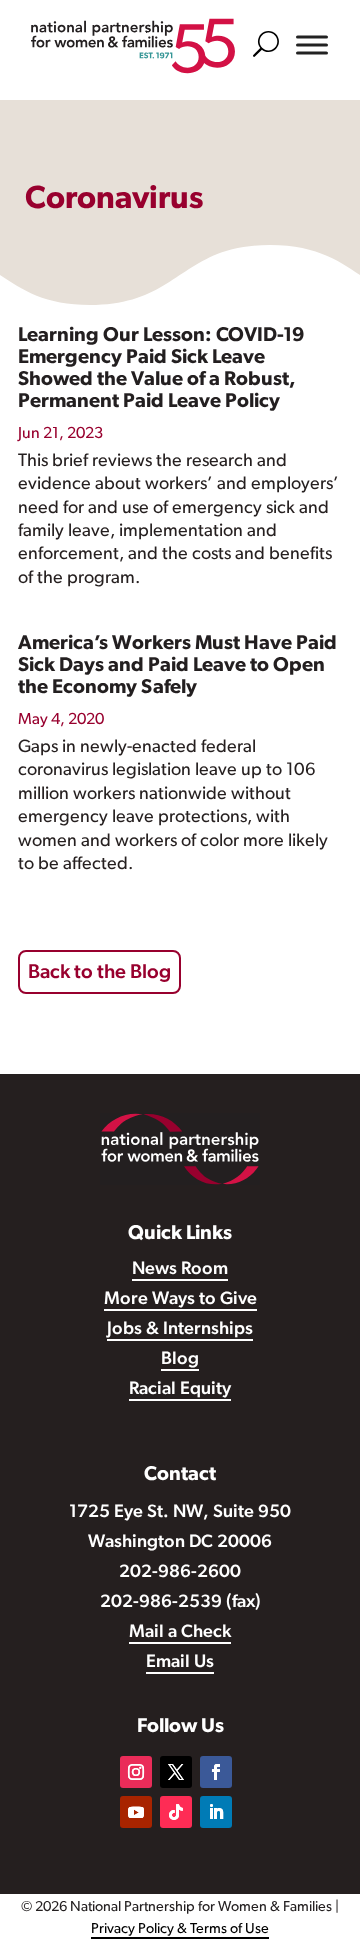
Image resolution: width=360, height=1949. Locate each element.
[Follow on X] (176, 1772)
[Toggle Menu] (312, 45)
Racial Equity (180, 1390)
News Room (180, 1270)
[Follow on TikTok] (176, 1812)
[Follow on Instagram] (136, 1772)
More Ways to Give (180, 1300)
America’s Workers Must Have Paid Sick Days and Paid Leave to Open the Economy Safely (177, 666)
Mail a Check (180, 1633)
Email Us (180, 1663)
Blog (180, 1360)
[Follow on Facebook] (216, 1772)
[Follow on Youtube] (136, 1812)
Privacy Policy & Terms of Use (180, 1929)
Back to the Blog (99, 973)
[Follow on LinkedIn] (216, 1812)
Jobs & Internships (180, 1330)
